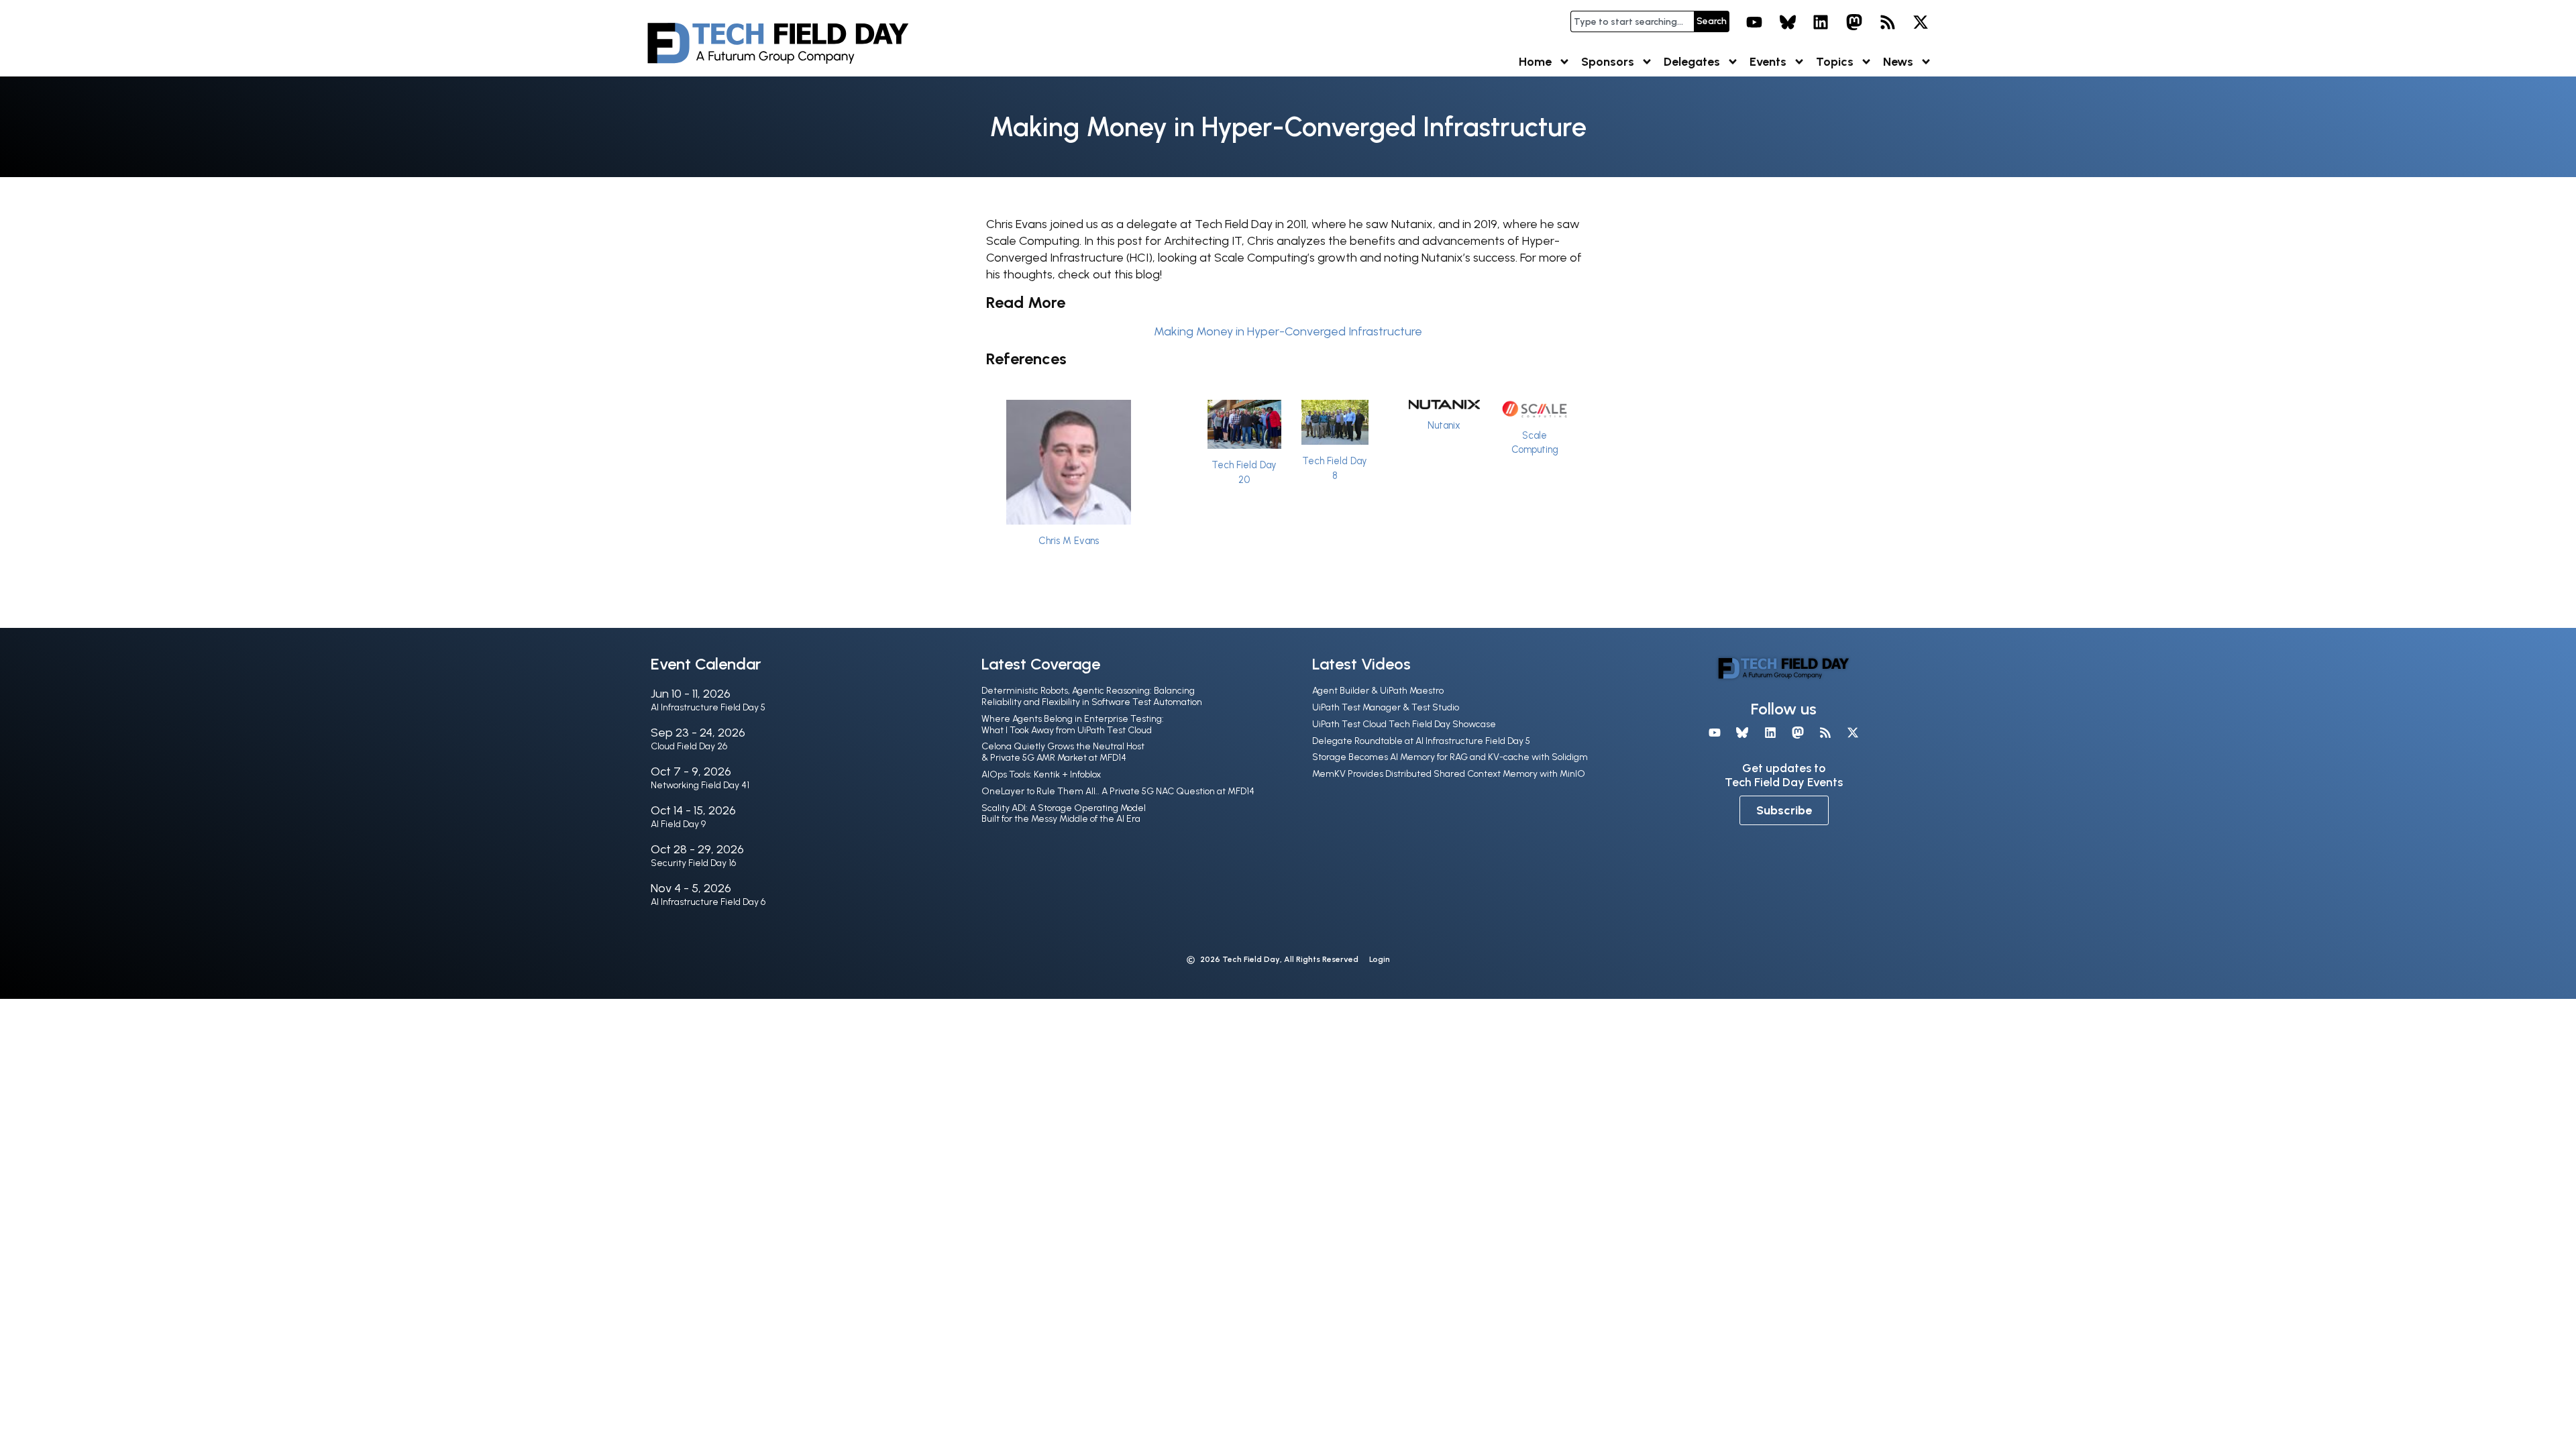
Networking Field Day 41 (700, 785)
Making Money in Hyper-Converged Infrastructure (1288, 331)
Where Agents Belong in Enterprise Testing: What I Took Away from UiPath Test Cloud (1073, 724)
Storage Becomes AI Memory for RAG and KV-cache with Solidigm (1450, 757)
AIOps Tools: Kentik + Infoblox (1041, 774)
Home (1535, 62)
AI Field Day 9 (678, 824)
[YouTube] (1754, 22)
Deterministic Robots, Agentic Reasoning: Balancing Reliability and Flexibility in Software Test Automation (1092, 696)
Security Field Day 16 (693, 863)
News (1898, 62)
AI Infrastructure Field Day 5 (708, 707)
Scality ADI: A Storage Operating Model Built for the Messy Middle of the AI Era (1064, 814)
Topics (1835, 62)
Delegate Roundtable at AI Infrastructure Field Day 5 (1421, 741)
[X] (1921, 22)
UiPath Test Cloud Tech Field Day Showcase (1404, 724)
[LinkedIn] (1821, 22)
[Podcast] (1888, 22)
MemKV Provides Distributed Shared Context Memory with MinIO (1449, 774)
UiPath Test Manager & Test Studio (1386, 707)
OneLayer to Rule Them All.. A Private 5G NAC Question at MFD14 (1118, 791)
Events (1768, 62)
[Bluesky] (1788, 22)
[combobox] (1632, 21)
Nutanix (1444, 425)
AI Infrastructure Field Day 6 (708, 902)
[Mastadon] (1854, 22)
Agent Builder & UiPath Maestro (1378, 691)
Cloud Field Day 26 (689, 746)
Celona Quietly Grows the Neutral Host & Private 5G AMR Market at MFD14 (1063, 752)
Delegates (1692, 62)
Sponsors (1608, 62)
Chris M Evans (1069, 541)
